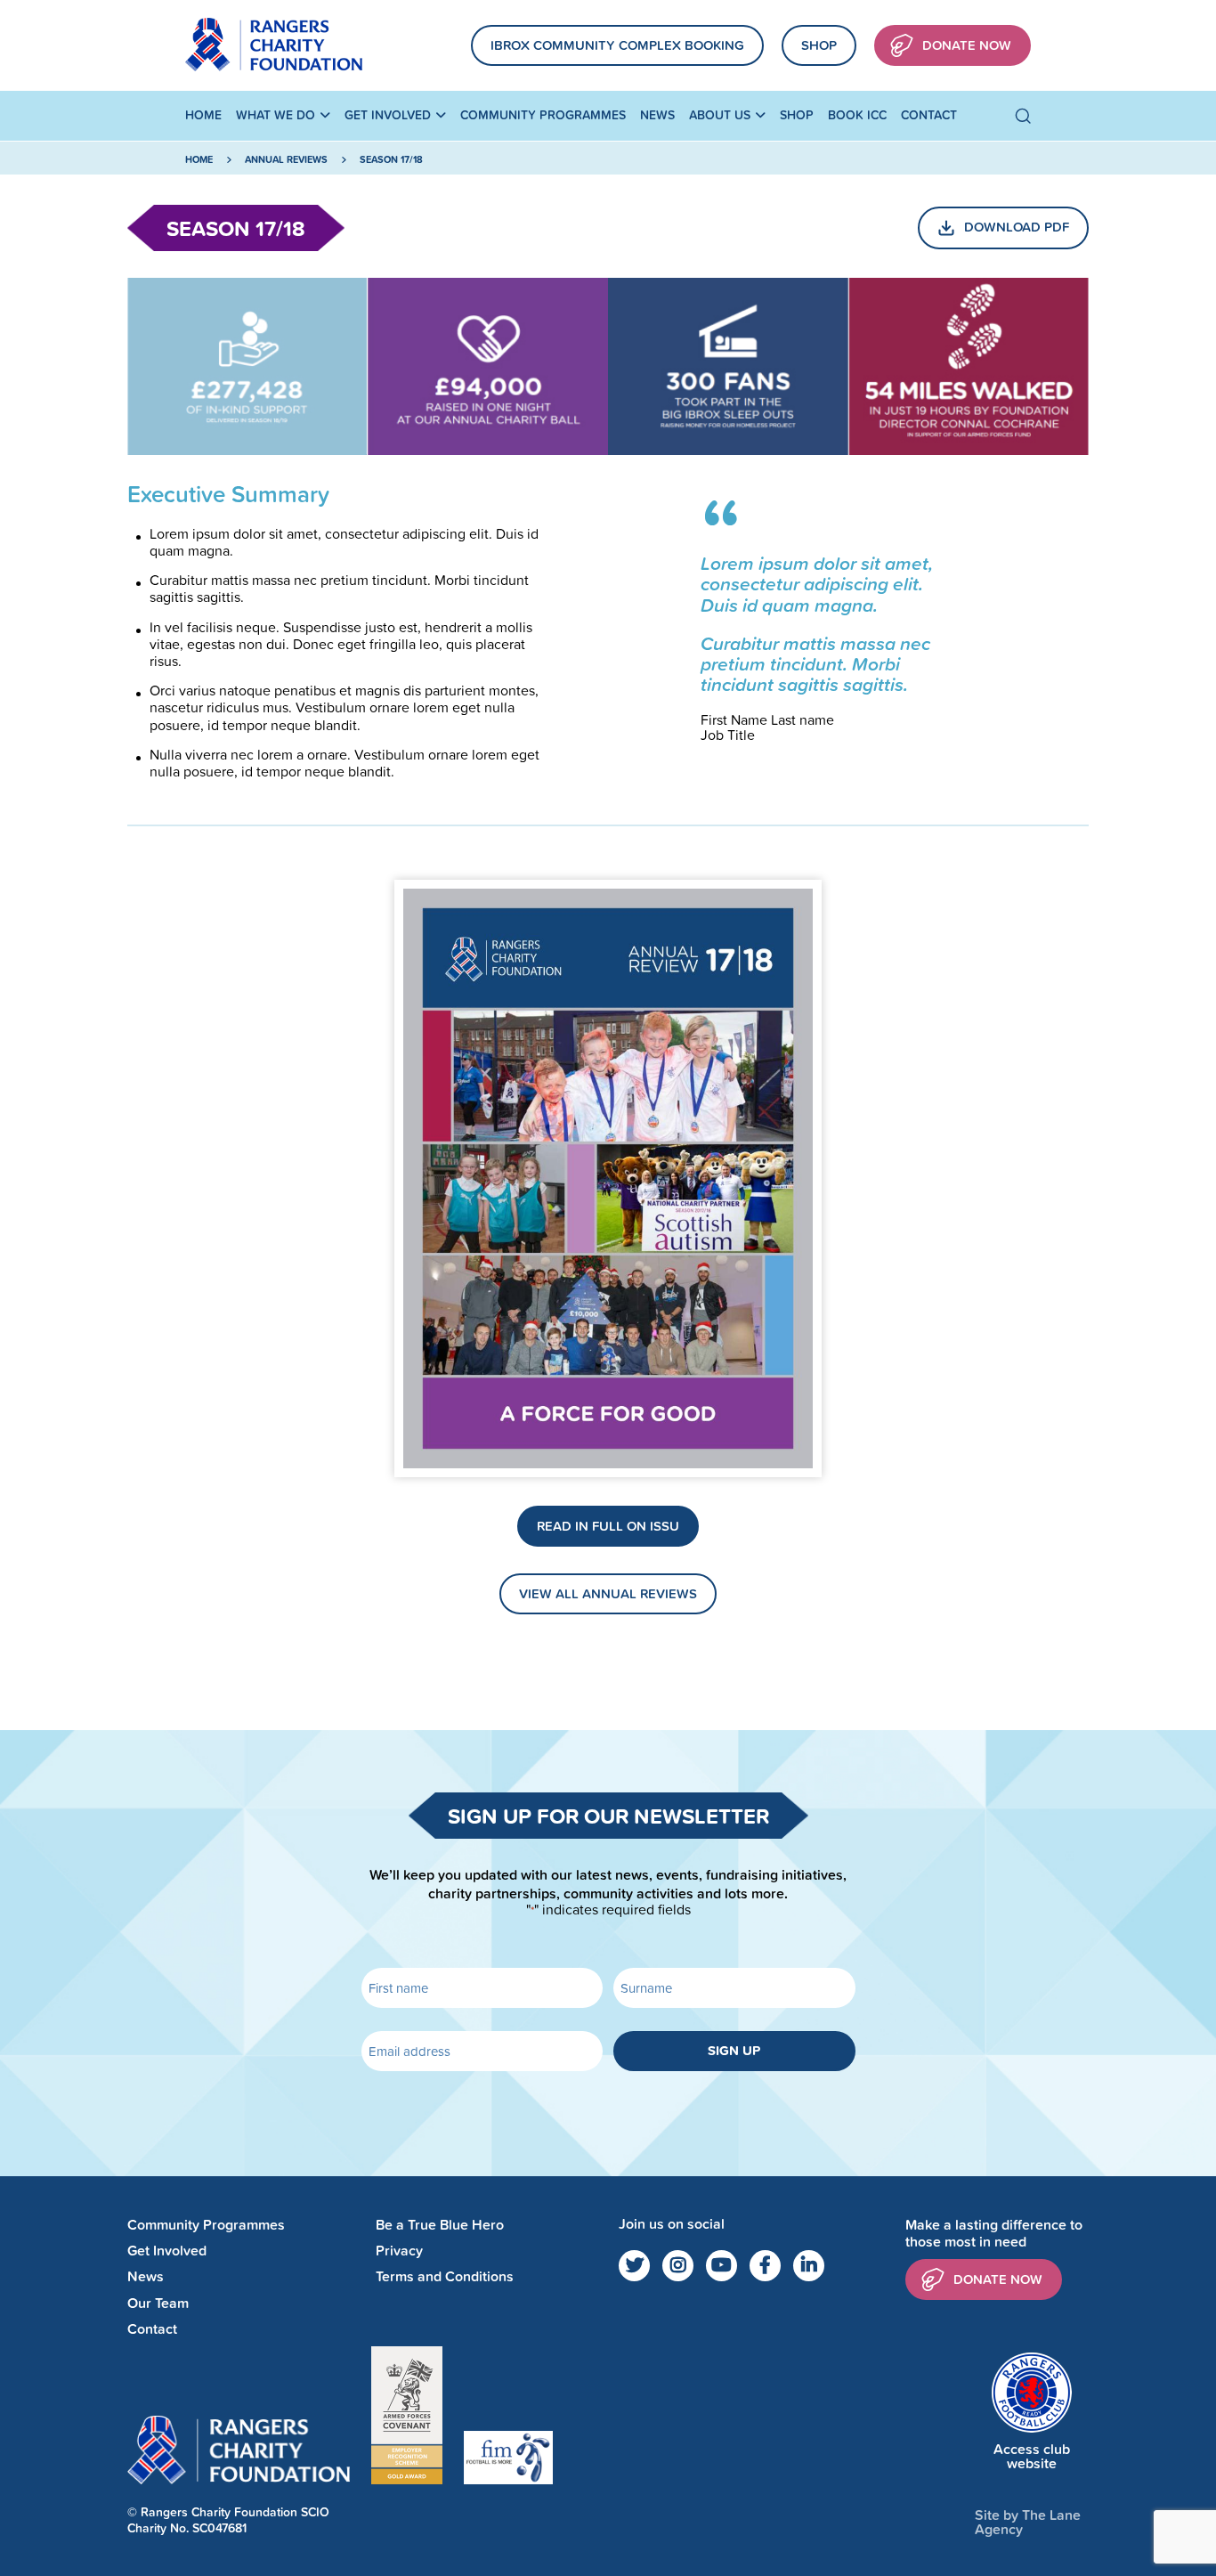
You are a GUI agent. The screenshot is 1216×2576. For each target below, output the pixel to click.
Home (203, 115)
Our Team (158, 2303)
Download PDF (1017, 227)
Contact (929, 115)
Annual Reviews (286, 159)
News (657, 115)
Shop (819, 45)
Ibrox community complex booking (617, 45)
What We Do (276, 115)
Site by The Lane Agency (1028, 2522)
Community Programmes (543, 115)
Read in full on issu (608, 1526)
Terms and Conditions (445, 2276)
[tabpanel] (247, 366)
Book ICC (857, 115)
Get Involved (388, 115)
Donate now (998, 2279)
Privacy (399, 2251)
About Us (720, 115)
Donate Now (967, 45)
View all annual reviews (608, 1593)
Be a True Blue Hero (440, 2225)
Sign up (734, 2050)
